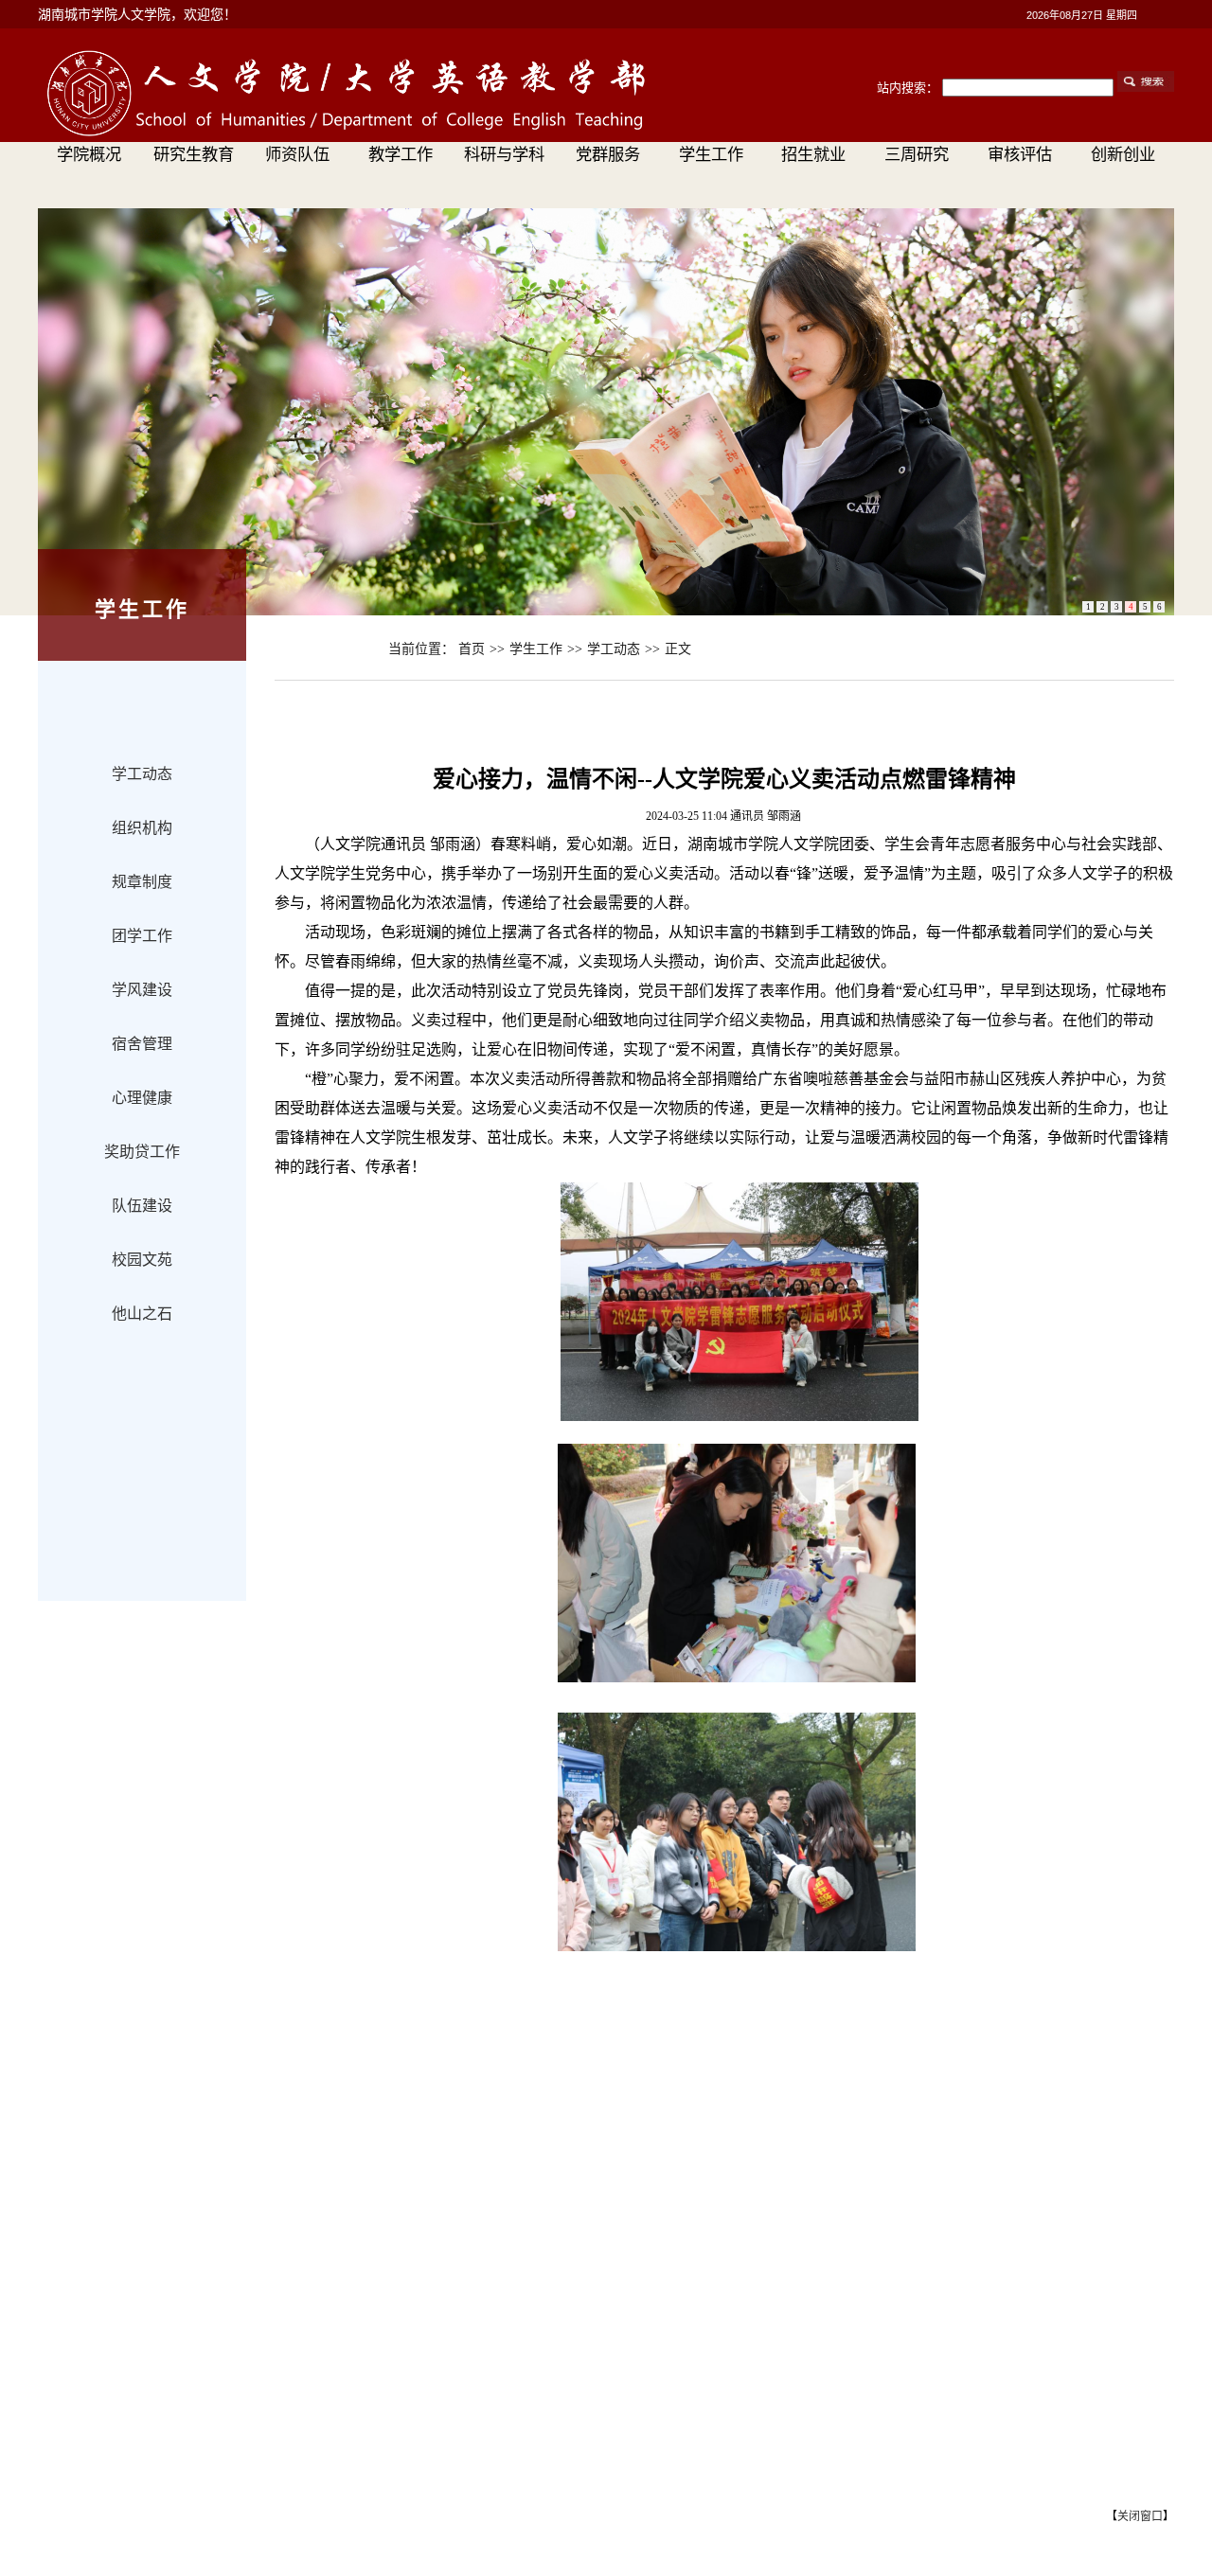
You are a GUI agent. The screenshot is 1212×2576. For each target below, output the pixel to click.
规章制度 (142, 882)
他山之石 (142, 1314)
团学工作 (142, 936)
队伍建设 (142, 1206)
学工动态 (142, 774)
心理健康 (142, 1098)
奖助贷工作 (142, 1152)
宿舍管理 (142, 1044)
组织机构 (142, 828)
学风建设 (142, 990)
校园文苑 (142, 1260)
